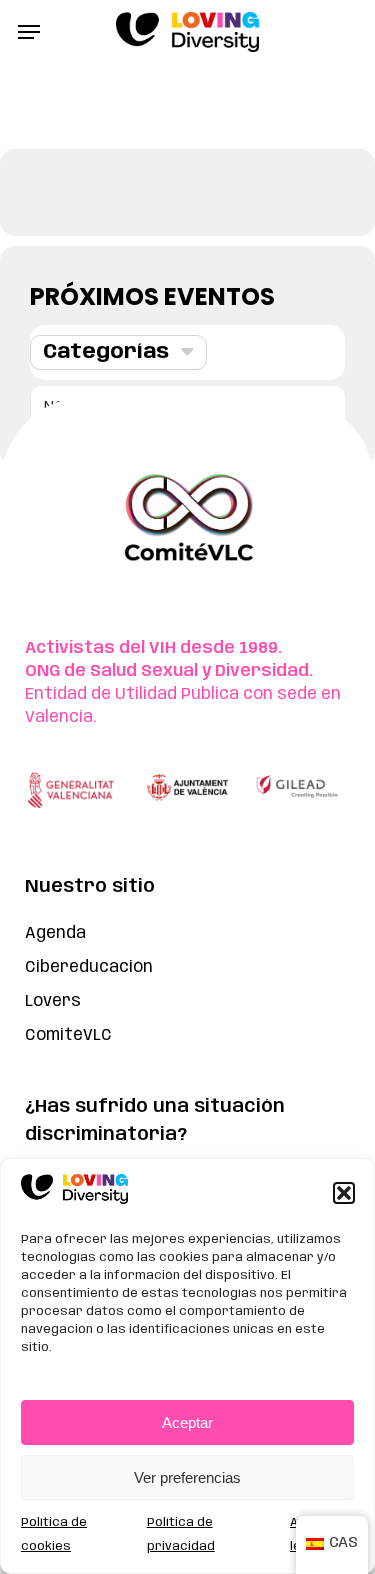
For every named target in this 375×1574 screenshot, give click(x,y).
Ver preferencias (187, 1477)
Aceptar (187, 1422)
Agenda (55, 933)
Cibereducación (89, 967)
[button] (344, 1193)
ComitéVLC (68, 1035)
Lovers (53, 1001)
